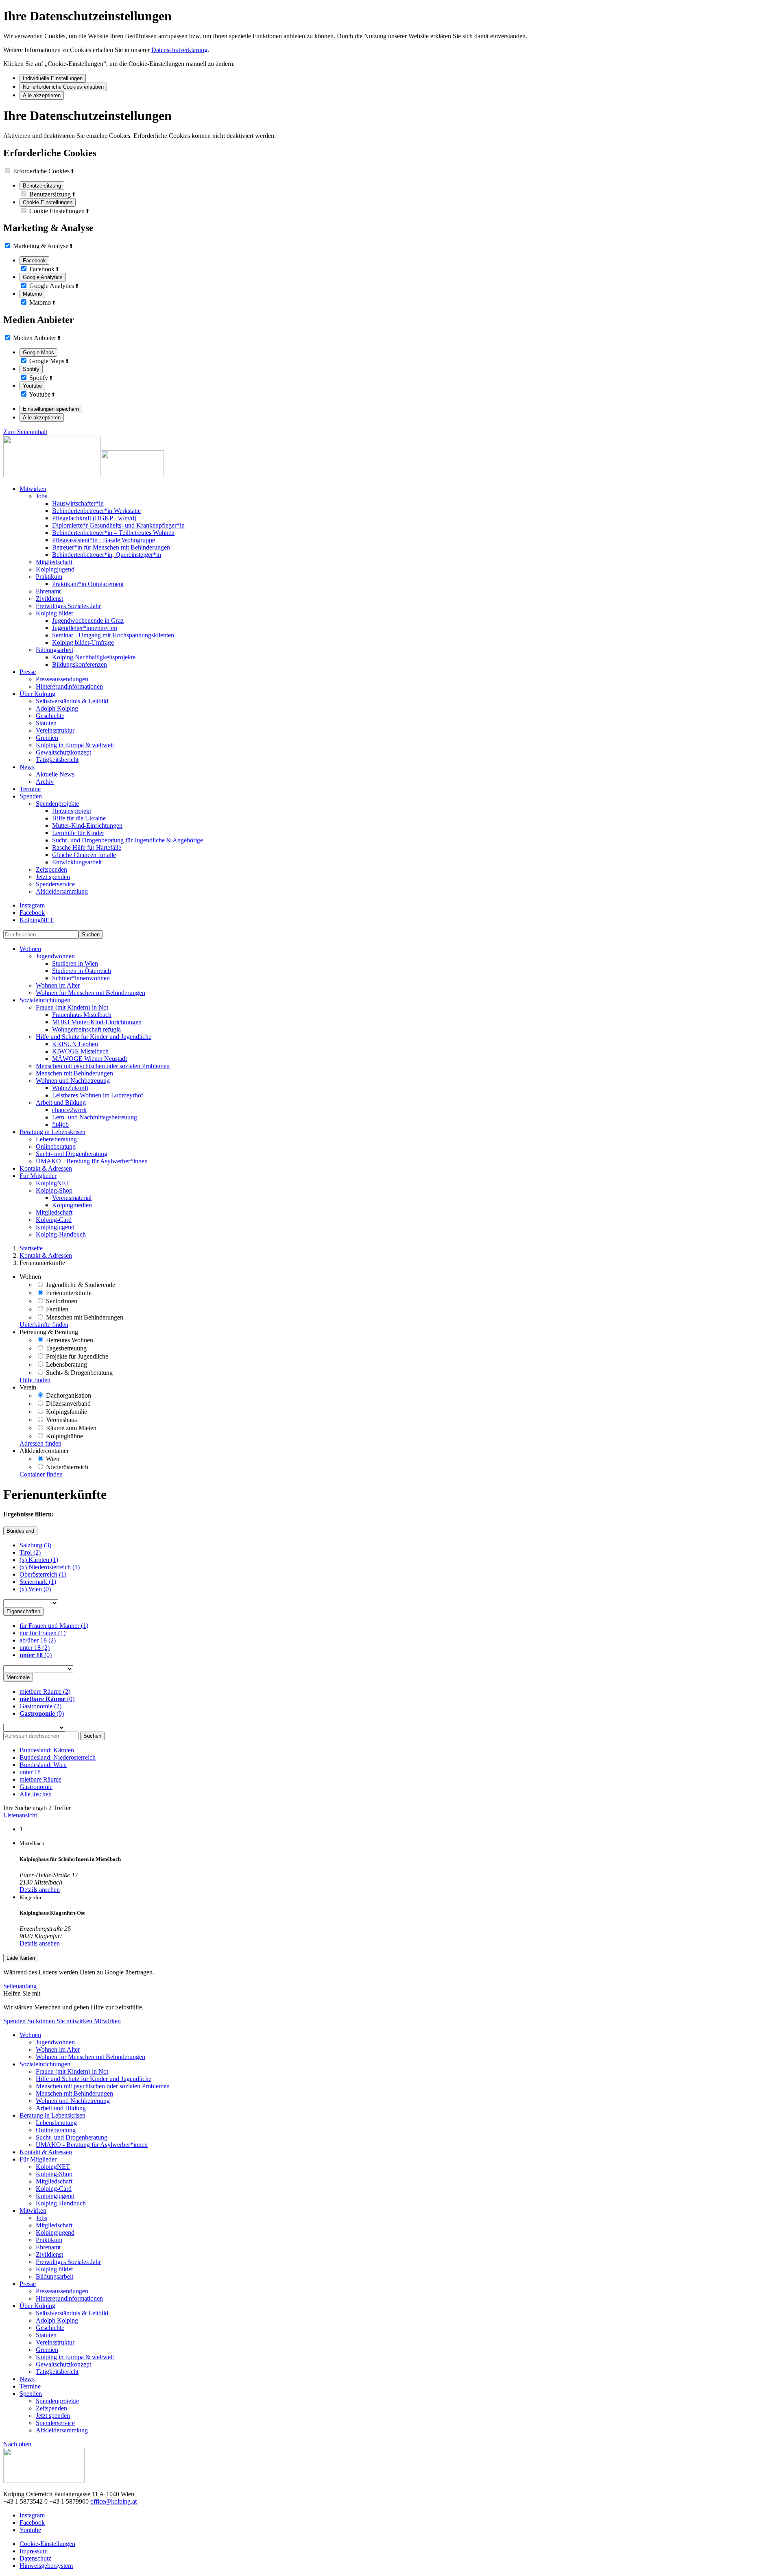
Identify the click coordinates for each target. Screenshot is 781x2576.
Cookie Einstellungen (48, 202)
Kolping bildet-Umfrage (83, 642)
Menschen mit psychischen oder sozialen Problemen (103, 1066)
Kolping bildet (54, 613)
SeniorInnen (61, 1301)
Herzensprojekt (72, 811)
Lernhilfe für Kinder (78, 833)
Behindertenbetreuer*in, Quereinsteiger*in (107, 555)
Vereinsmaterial (72, 1198)
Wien (52, 1459)
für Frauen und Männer (54, 1626)
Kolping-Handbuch (61, 1234)
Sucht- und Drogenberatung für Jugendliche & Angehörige (128, 840)
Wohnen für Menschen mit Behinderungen (91, 993)
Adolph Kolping (57, 708)
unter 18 (35, 1648)
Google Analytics (43, 277)
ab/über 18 (38, 1640)
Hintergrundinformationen (69, 686)
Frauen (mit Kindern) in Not (72, 1007)
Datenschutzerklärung (179, 50)
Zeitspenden (51, 869)
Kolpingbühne (64, 1436)
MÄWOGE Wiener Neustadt (89, 1059)
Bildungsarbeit (55, 650)
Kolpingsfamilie (66, 1412)
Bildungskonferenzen (80, 664)
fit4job (60, 1124)
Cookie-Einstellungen (47, 2544)
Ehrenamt (48, 591)
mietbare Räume (45, 1692)
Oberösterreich (43, 1574)
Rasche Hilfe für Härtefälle (87, 847)
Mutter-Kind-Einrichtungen (87, 826)
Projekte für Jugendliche (76, 1356)
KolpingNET (53, 1183)
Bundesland (20, 1531)
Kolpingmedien (72, 1205)
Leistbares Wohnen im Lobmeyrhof (98, 1095)
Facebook (34, 261)
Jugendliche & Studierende (80, 1285)
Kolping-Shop (54, 1190)
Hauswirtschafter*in (78, 503)
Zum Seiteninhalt (25, 432)
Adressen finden (40, 1443)
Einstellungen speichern (51, 409)
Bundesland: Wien (43, 1765)
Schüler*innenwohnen (81, 978)
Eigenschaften (23, 1611)
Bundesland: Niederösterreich (58, 1757)
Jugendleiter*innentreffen (85, 628)
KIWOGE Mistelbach (80, 1051)
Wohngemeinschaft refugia (86, 1029)
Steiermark (38, 1582)
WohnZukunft (70, 1088)
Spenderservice (55, 884)
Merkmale (18, 1677)
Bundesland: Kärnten (47, 1750)
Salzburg (35, 1545)
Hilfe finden (35, 1380)
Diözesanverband (68, 1404)
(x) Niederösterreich (50, 1567)
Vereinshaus (61, 1420)
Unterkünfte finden (44, 1325)
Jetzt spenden (53, 877)
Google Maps (38, 352)
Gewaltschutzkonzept (63, 752)
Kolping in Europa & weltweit (75, 745)
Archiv (45, 782)
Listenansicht (20, 1815)
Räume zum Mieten (70, 1428)
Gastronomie (40, 1706)
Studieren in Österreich (82, 971)
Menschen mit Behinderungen (74, 1073)
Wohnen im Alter (58, 985)
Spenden (15, 2021)
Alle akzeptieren (42, 95)
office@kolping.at (113, 2501)
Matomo (32, 294)
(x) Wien (35, 1589)
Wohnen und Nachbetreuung (73, 1081)
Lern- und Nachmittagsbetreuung (95, 1117)
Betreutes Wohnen (69, 1340)
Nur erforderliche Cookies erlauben (63, 87)
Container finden (41, 1474)
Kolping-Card (54, 1220)
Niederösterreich (66, 1467)
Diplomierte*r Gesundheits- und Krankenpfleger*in (118, 525)
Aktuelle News (55, 774)
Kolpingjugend (55, 569)
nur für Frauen (43, 1633)
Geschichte (50, 716)
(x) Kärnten (39, 1560)
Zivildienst (49, 599)
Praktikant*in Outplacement (88, 584)
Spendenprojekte (57, 804)
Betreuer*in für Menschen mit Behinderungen (111, 547)
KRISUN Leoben (75, 1044)
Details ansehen (40, 1890)
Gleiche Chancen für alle (84, 855)
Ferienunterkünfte (68, 1293)
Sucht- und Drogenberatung (72, 1154)
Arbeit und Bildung (61, 1103)
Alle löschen (36, 1794)
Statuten (46, 723)
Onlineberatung (56, 1146)
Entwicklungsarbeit (77, 862)
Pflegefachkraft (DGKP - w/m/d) (94, 518)
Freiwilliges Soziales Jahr (68, 606)
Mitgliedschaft (54, 562)
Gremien (47, 738)
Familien (56, 1309)
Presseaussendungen (62, 679)
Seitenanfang (20, 1986)
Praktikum (49, 577)
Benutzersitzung (42, 186)
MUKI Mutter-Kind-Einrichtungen (97, 1022)
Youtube (32, 386)
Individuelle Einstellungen (53, 78)
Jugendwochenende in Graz (88, 621)
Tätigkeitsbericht (57, 760)
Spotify (31, 369)
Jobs (41, 496)
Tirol (30, 1552)
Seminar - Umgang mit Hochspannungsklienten (113, 635)
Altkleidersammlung (62, 891)
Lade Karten (21, 1958)
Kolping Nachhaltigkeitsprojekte (94, 657)
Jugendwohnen (55, 956)
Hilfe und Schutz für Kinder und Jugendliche (94, 1037)
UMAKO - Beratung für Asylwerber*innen (92, 1161)
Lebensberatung (56, 1139)
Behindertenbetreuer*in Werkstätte (96, 511)
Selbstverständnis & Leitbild (72, 701)
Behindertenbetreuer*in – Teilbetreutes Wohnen (113, 533)
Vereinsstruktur (55, 730)
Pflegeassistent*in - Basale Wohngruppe (104, 540)
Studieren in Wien (75, 963)
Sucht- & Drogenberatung (79, 1373)
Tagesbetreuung (65, 1348)
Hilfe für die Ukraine (79, 818)
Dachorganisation (68, 1395)
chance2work (69, 1110)
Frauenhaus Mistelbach (82, 1015)
